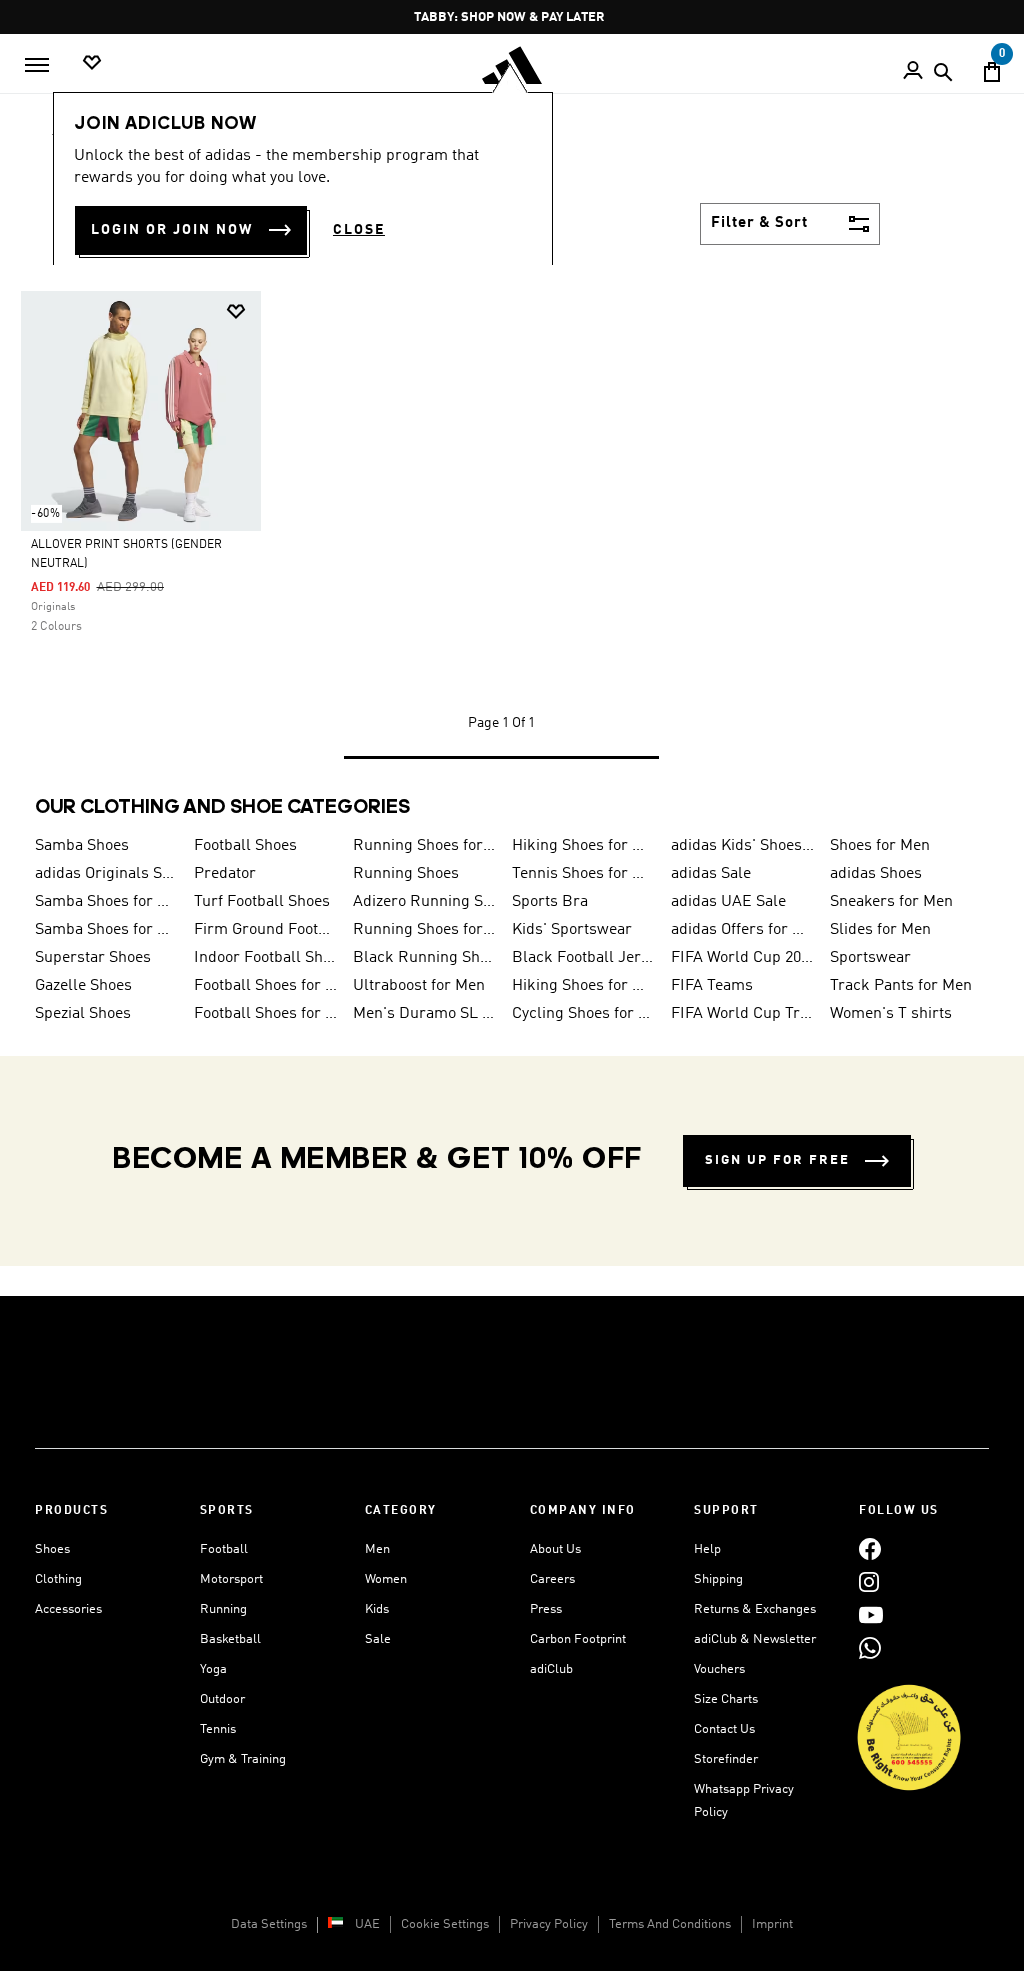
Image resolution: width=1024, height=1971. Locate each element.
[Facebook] (870, 1549)
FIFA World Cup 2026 (742, 958)
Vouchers (719, 1669)
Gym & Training (243, 1759)
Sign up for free (777, 1160)
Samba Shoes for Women (106, 902)
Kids (377, 1609)
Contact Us (724, 1729)
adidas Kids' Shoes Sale (742, 846)
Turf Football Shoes (262, 902)
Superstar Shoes (93, 958)
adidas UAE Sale (728, 902)
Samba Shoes (82, 846)
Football (224, 1549)
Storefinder (726, 1759)
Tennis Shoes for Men (583, 874)
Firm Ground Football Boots (265, 930)
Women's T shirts (891, 1014)
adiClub (551, 1669)
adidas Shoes (876, 874)
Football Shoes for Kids (265, 986)
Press (546, 1609)
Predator (225, 874)
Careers (552, 1579)
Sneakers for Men (891, 902)
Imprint (772, 1924)
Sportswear (870, 958)
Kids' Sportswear (572, 930)
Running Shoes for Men (424, 846)
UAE (367, 1924)
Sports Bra (550, 902)
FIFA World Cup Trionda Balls (742, 1014)
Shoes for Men (880, 846)
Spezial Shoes (83, 1014)
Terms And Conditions (670, 1924)
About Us (555, 1549)
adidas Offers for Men (742, 930)
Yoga (213, 1669)
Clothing (58, 1579)
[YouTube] (871, 1615)
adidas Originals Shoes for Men (106, 874)
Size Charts (726, 1699)
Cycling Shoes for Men (583, 1014)
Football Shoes (245, 846)
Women (386, 1579)
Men (377, 1549)
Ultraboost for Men (419, 986)
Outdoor (222, 1699)
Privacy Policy (549, 1924)
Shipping (718, 1579)
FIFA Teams (712, 986)
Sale (378, 1639)
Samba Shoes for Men (106, 930)
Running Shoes (406, 874)
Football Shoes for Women (265, 1014)
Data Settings (269, 1924)
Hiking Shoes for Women (583, 986)
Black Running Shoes (424, 958)
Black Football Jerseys (583, 958)
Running (223, 1609)
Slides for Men (880, 930)
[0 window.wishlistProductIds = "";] (92, 63)
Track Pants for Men (901, 986)
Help (707, 1549)
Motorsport (231, 1579)
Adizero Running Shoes (424, 902)
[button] (236, 311)
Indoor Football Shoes (265, 958)
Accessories (68, 1609)
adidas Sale (711, 874)
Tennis (218, 1729)
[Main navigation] (37, 65)
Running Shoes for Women (424, 930)
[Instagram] (869, 1582)
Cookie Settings (445, 1924)
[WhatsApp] (870, 1648)
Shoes (52, 1549)
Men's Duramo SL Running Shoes (424, 1014)
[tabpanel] (512, 544)
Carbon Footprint (578, 1639)
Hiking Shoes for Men (583, 846)
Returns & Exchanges (755, 1609)
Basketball (230, 1639)
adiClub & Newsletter (755, 1639)
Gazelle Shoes (83, 986)
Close (359, 230)
